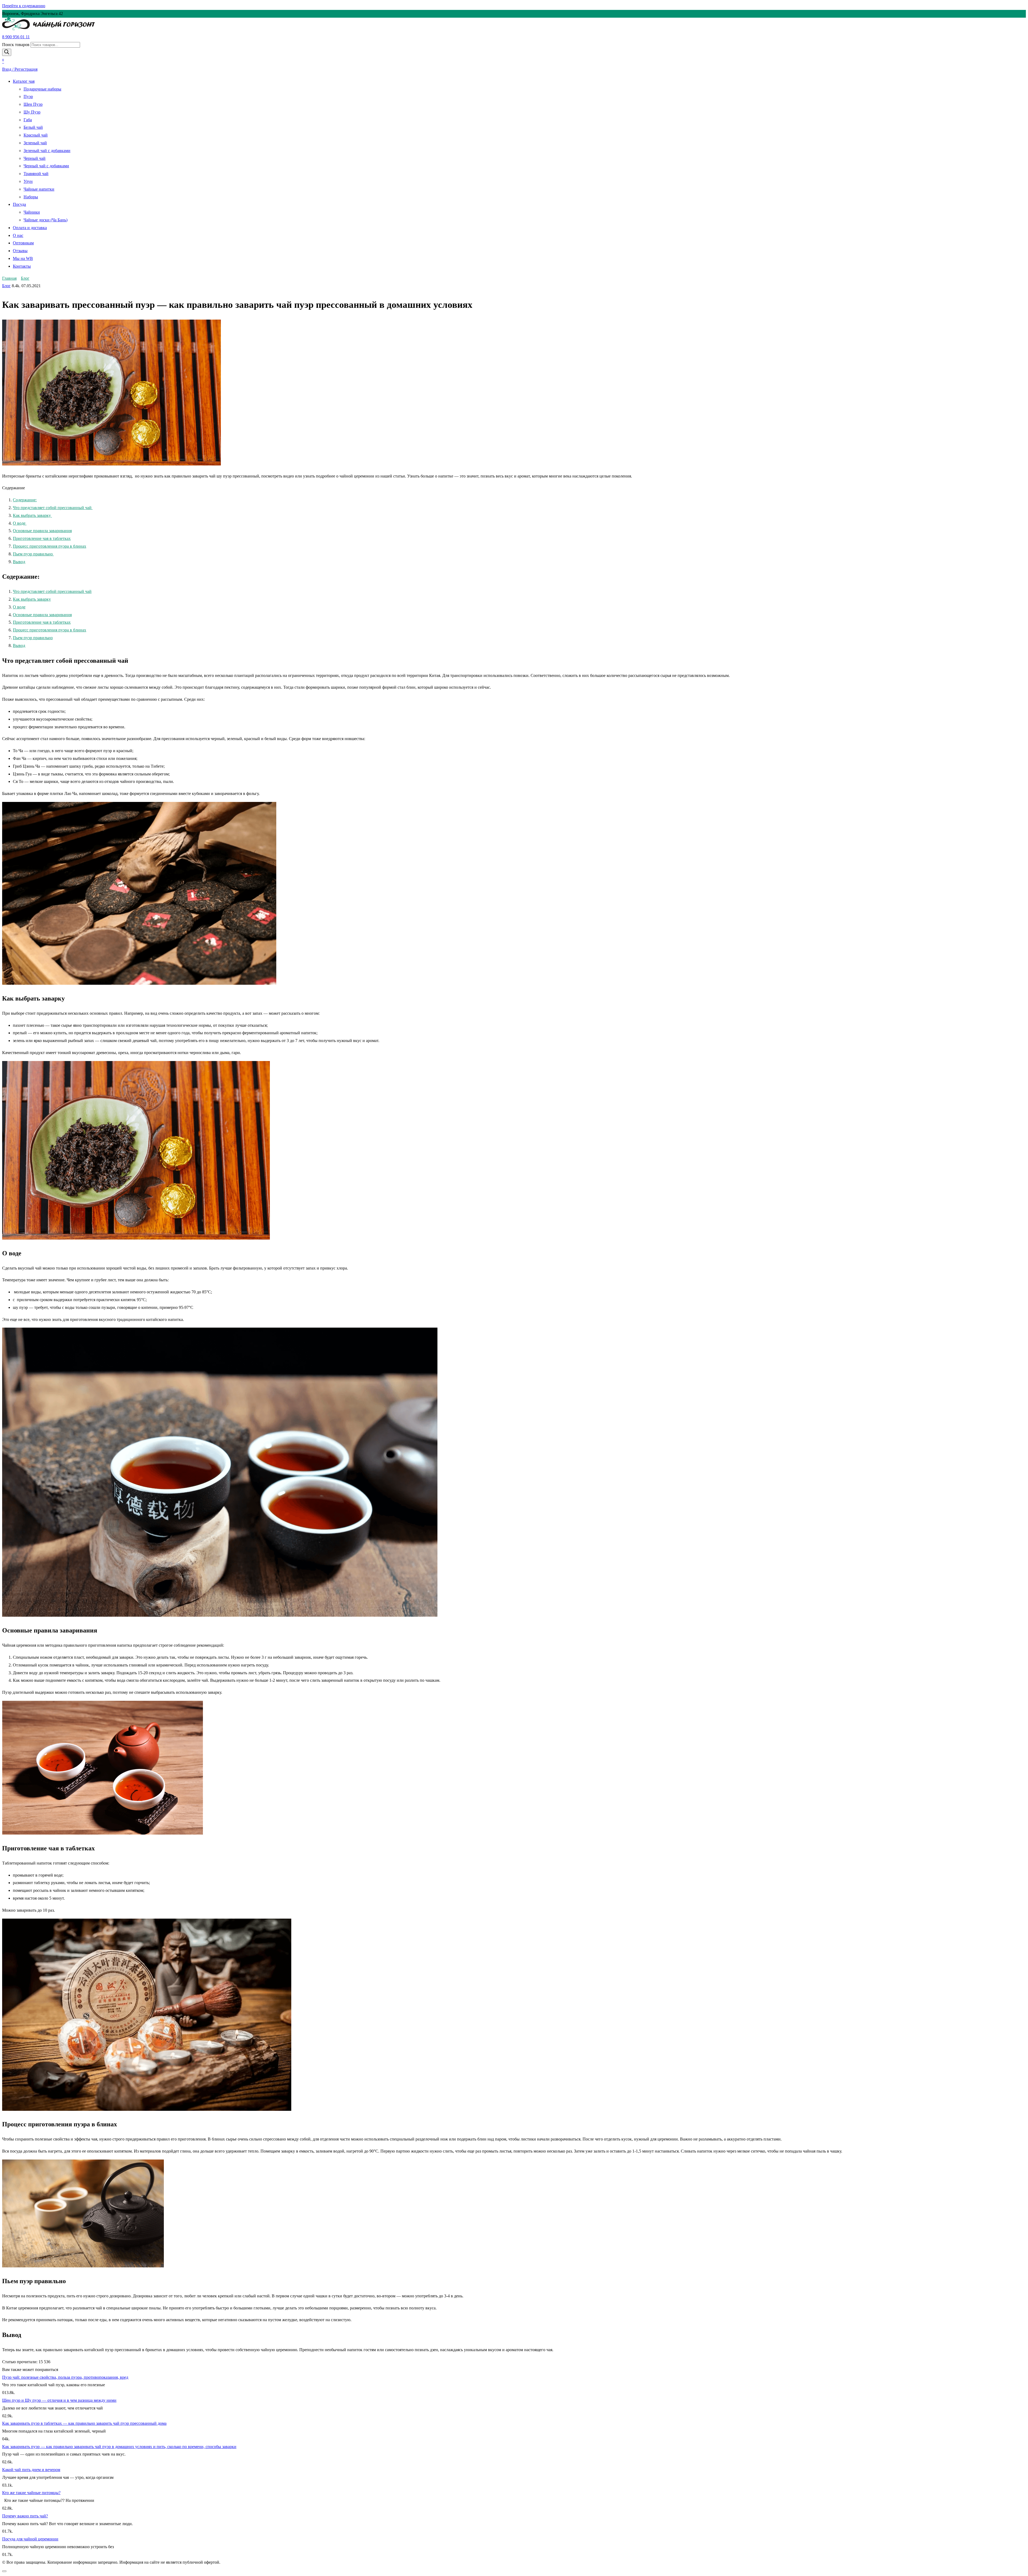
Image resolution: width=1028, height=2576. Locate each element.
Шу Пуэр (32, 112)
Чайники (32, 212)
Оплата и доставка (30, 228)
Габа (28, 120)
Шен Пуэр (33, 104)
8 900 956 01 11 (16, 37)
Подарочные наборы (42, 89)
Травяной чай (36, 174)
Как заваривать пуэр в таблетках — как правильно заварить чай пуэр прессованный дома (84, 2423)
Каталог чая (24, 81)
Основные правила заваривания (42, 531)
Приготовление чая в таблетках (42, 538)
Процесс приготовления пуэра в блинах (50, 546)
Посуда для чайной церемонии (30, 2539)
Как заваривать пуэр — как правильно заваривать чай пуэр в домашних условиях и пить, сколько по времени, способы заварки (119, 2447)
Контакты (22, 266)
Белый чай (33, 127)
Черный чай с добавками (46, 166)
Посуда (19, 204)
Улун (28, 181)
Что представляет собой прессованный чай (53, 508)
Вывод (19, 562)
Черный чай (35, 158)
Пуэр (28, 96)
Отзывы (20, 251)
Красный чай (36, 135)
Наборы (31, 197)
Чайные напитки (39, 189)
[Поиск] (7, 52)
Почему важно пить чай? (25, 2516)
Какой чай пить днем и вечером (31, 2470)
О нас (18, 235)
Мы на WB (23, 258)
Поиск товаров (16, 45)
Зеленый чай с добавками (47, 151)
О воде (20, 523)
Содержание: (25, 500)
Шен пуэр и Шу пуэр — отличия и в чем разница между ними (59, 2400)
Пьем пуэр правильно (33, 554)
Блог (6, 286)
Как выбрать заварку (32, 515)
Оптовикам (23, 243)
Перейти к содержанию (24, 6)
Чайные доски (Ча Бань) (46, 220)
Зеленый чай (35, 143)
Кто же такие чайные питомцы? (31, 2493)
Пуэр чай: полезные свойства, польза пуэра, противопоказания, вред (65, 2377)
